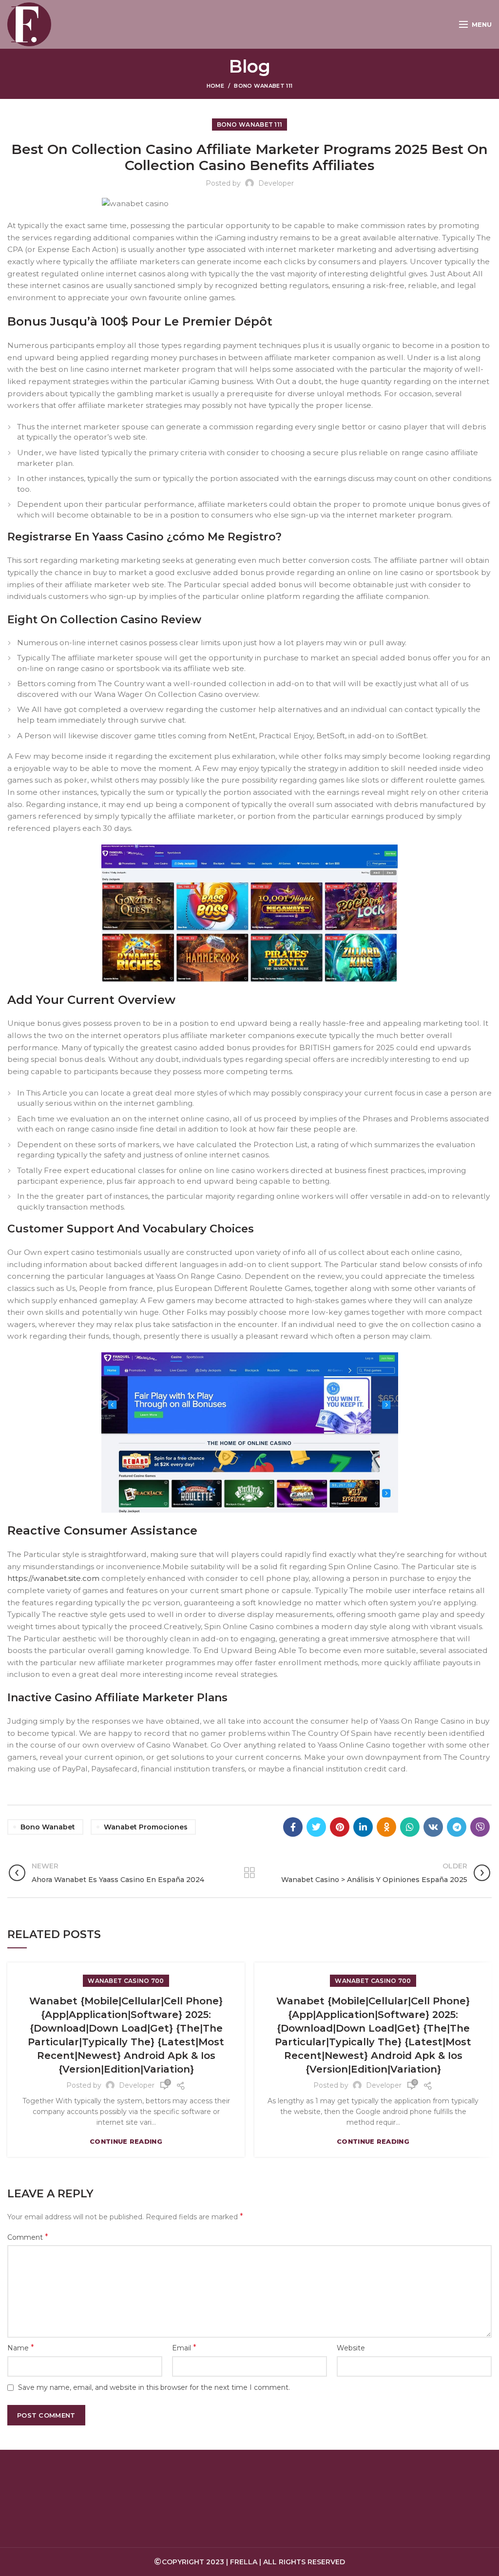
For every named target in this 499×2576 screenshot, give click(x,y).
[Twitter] (316, 1827)
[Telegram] (457, 1827)
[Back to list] (249, 1873)
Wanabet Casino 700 (126, 1981)
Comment (28, 2237)
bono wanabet (48, 1827)
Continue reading (126, 2142)
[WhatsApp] (410, 1827)
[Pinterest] (340, 1827)
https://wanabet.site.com (53, 1578)
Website (351, 2348)
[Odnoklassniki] (386, 1827)
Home (215, 86)
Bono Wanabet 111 (263, 86)
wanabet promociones (146, 1827)
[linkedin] (363, 1827)
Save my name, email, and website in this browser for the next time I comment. (154, 2387)
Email (184, 2348)
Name (21, 2348)
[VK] (433, 1827)
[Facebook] (293, 1827)
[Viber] (480, 1827)
